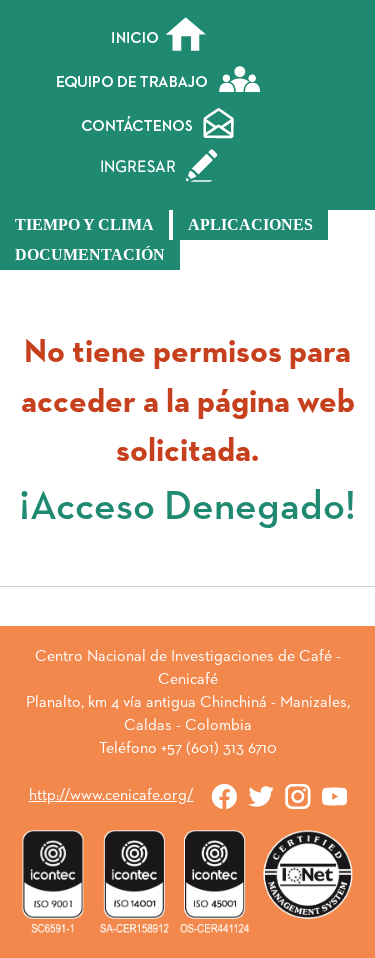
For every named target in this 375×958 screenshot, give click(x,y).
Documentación (90, 254)
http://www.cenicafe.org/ (111, 796)
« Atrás (188, 614)
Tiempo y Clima (84, 224)
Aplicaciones (250, 224)
